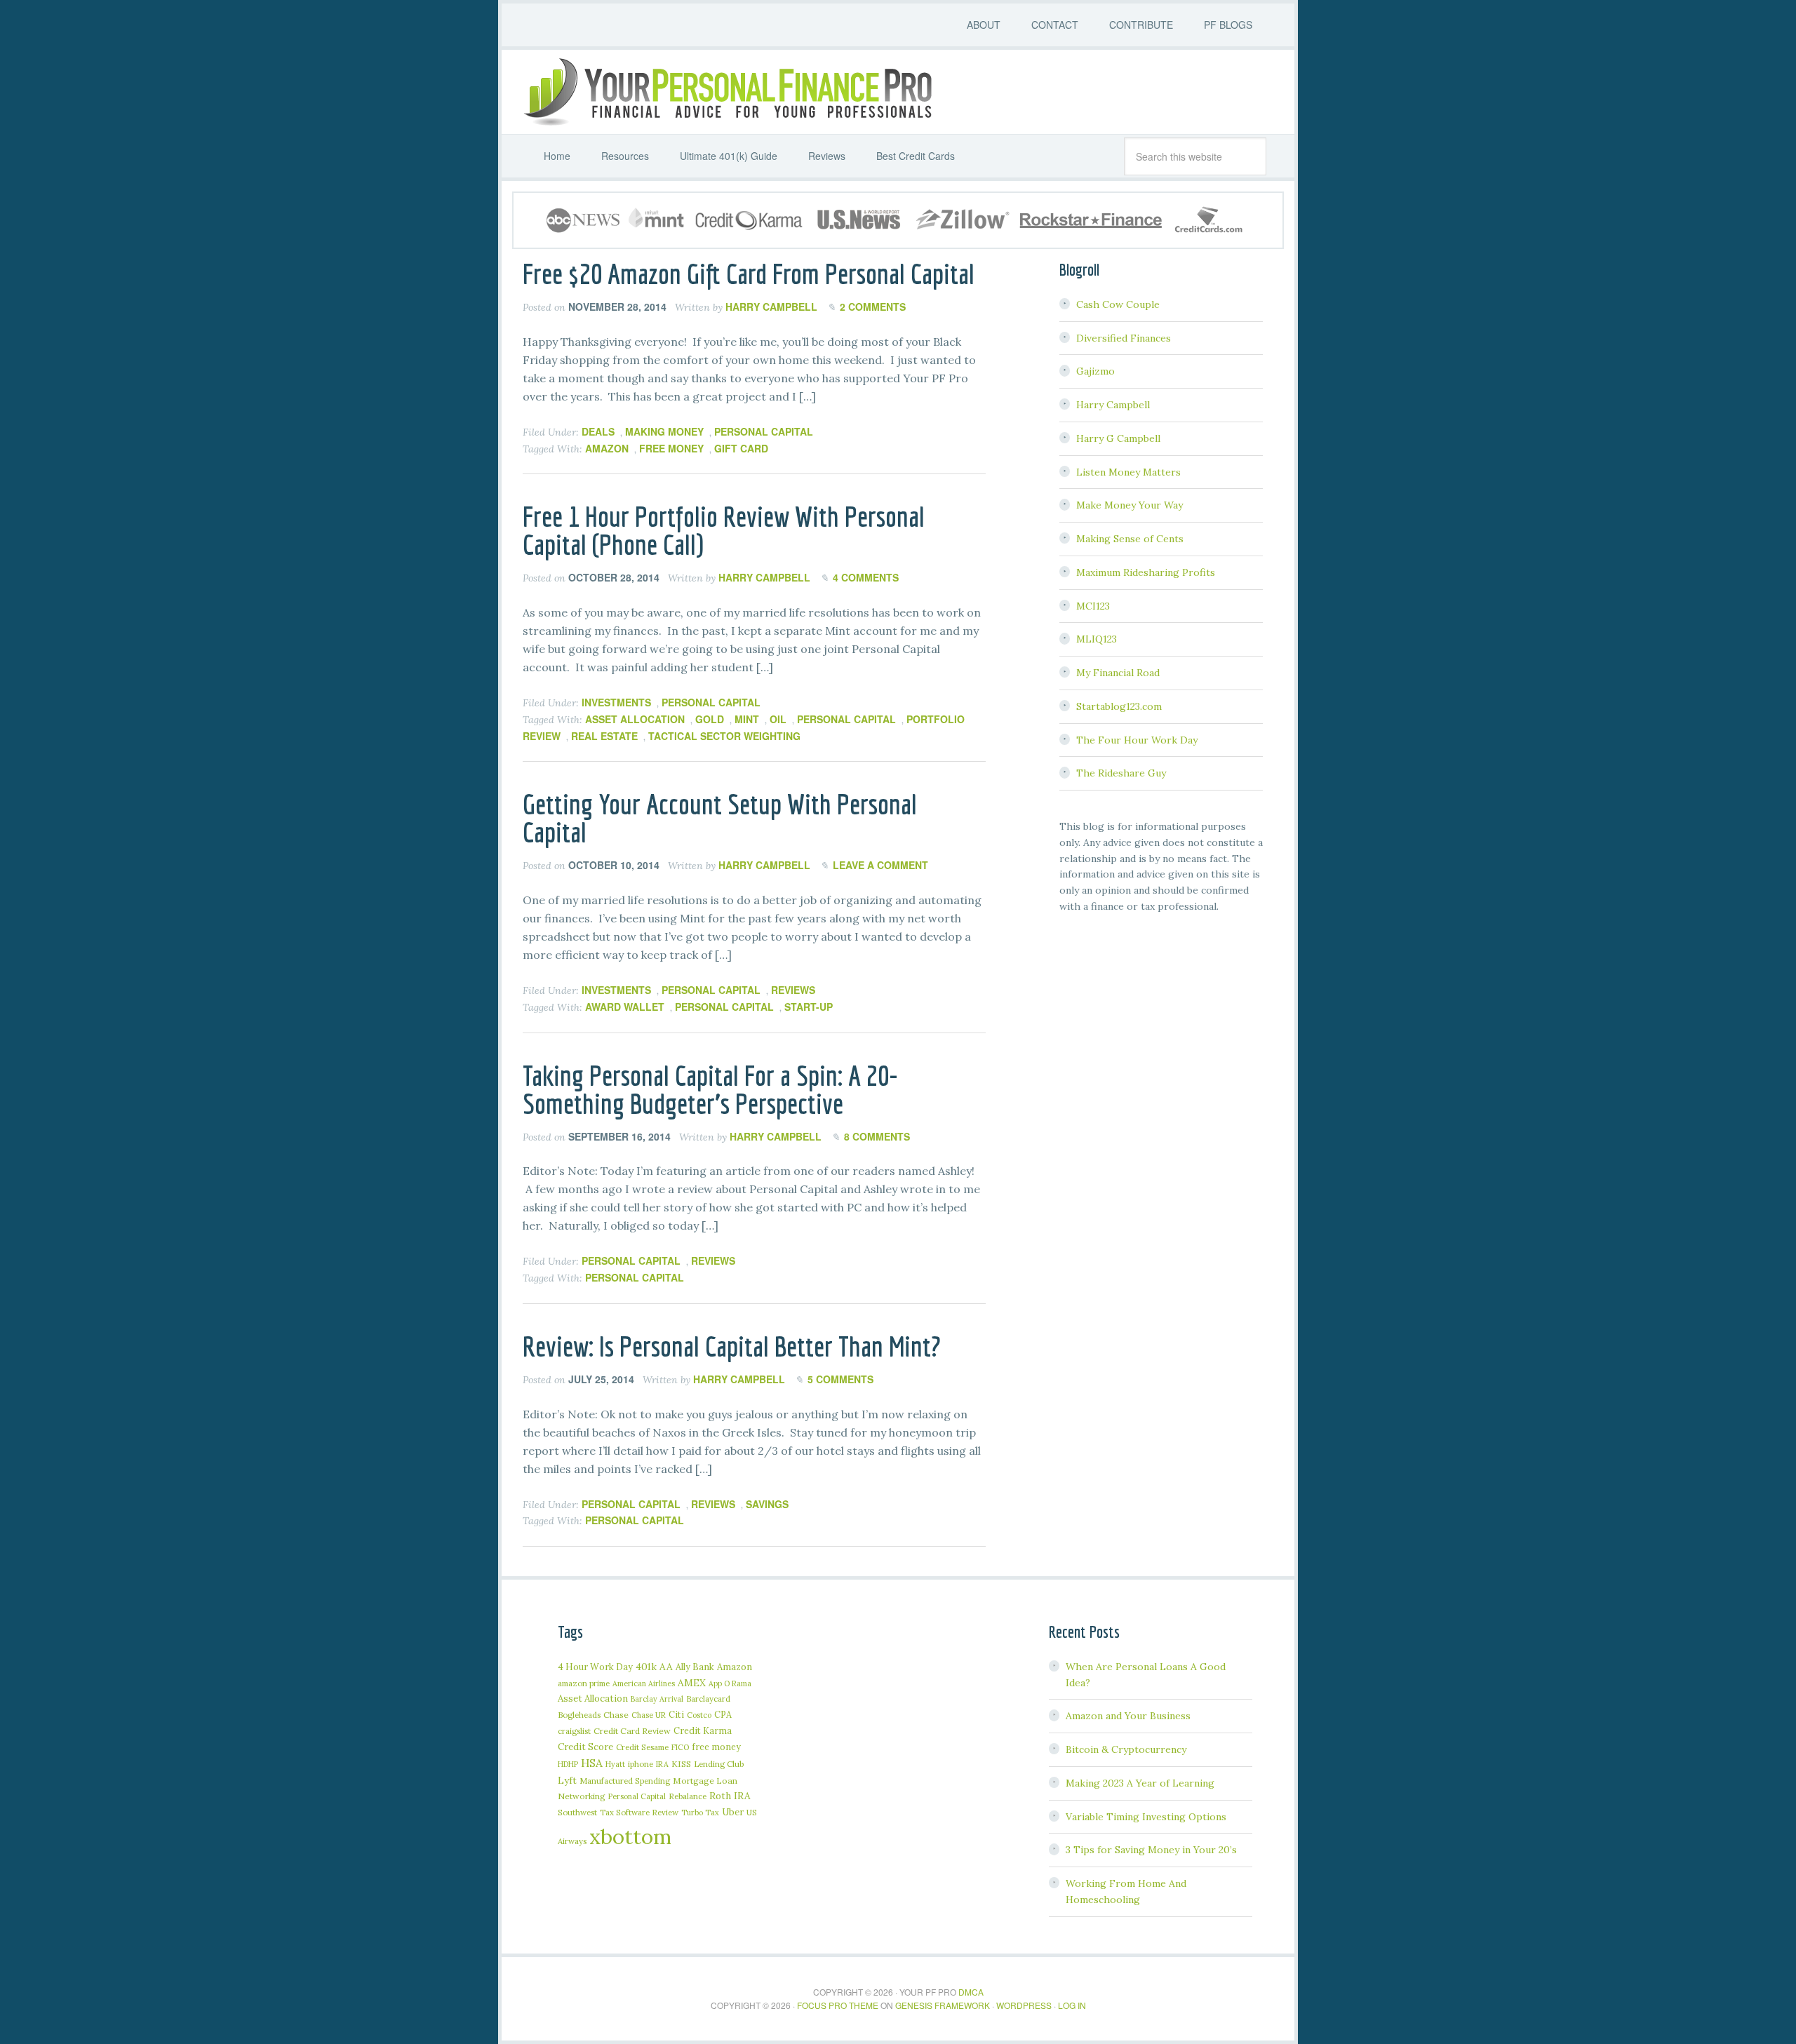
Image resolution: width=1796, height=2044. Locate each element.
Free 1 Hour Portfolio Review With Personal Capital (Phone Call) (724, 530)
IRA (662, 1764)
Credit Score (585, 1747)
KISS (681, 1764)
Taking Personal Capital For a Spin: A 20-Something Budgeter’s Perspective (710, 1089)
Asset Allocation (635, 719)
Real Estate (604, 736)
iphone (641, 1764)
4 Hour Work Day (595, 1667)
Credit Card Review (632, 1731)
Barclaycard (708, 1699)
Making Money (664, 431)
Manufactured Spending (625, 1781)
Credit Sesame (642, 1747)
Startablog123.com (1119, 706)
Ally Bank (695, 1667)
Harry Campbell (1113, 405)
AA (666, 1667)
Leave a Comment (880, 865)
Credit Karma (703, 1730)
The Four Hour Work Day (1137, 740)
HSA (592, 1763)
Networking (582, 1796)
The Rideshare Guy (1121, 773)
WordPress (1024, 2005)
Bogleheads (579, 1715)
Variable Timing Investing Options (1146, 1817)
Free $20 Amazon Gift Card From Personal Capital (749, 274)
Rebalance (688, 1796)
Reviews (793, 990)
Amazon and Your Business (1128, 1716)
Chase (616, 1715)
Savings (767, 1504)
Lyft (567, 1780)
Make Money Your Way (1130, 505)
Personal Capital (764, 431)
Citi (676, 1714)
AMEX (692, 1683)
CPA (723, 1714)
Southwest (577, 1812)
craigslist (574, 1731)
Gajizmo (1095, 371)
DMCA (971, 1992)
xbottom (630, 1836)
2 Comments (873, 307)
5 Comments (840, 1379)
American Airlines (644, 1683)
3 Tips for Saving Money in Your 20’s (1151, 1850)
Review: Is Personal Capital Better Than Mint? (732, 1346)
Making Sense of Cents (1130, 539)
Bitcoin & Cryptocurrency (1126, 1749)
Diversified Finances (1124, 338)
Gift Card (741, 448)
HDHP (568, 1764)
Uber (733, 1812)
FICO (680, 1747)
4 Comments (866, 577)
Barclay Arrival (657, 1699)
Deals (598, 431)
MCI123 (1093, 606)
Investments (616, 702)
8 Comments (877, 1136)
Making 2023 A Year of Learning (1140, 1783)
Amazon (607, 448)
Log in (1072, 2005)
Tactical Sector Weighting (724, 736)
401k (646, 1667)
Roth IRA (730, 1796)
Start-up (809, 1007)
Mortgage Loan (705, 1781)
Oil (778, 719)
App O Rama (730, 1683)
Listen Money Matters (1128, 472)
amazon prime (584, 1683)
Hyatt (615, 1764)
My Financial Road (1118, 673)
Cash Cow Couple (1118, 304)
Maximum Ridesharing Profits (1146, 572)
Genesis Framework (943, 2005)
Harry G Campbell (1118, 438)
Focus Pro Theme (838, 2005)
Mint (747, 719)
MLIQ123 (1097, 639)
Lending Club (719, 1764)
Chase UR (649, 1715)
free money (671, 448)
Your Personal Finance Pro (726, 92)
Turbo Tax (700, 1813)
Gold (710, 719)
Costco (699, 1715)
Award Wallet (625, 1007)
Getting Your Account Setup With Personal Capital (720, 818)
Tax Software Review (639, 1812)
